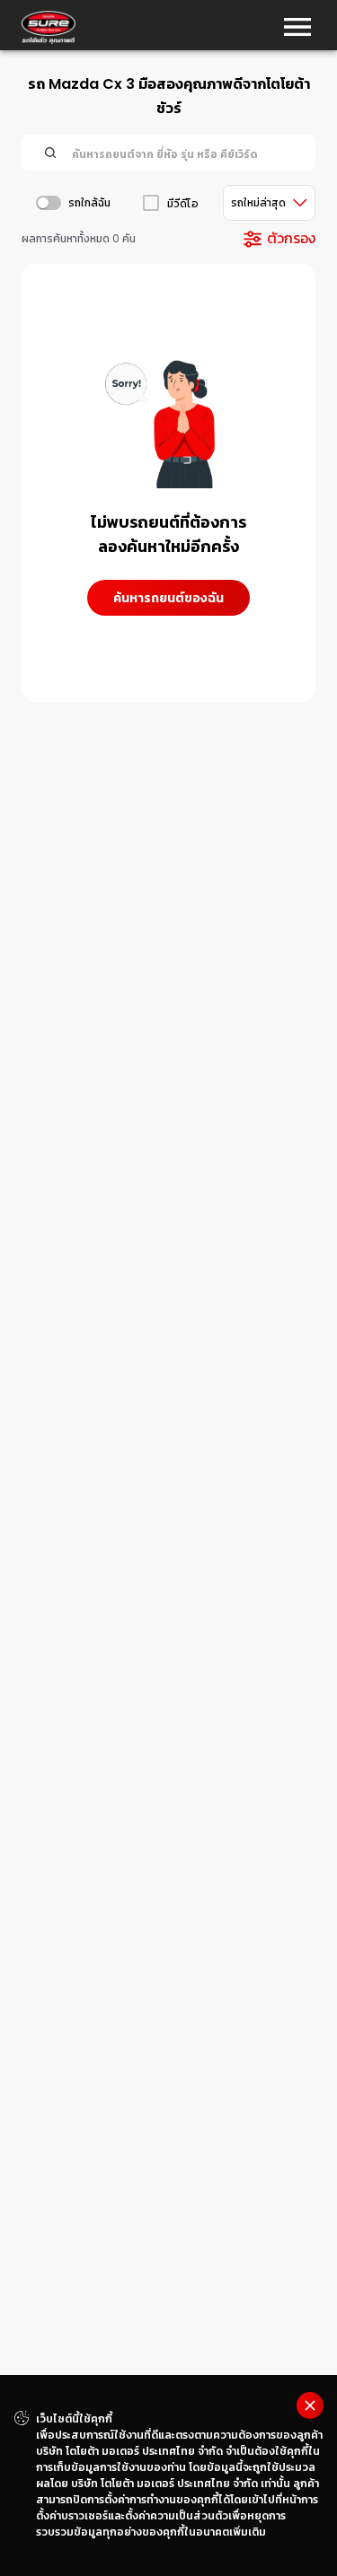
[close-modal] (310, 2405)
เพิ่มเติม (248, 2532)
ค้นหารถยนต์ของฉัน (168, 598)
